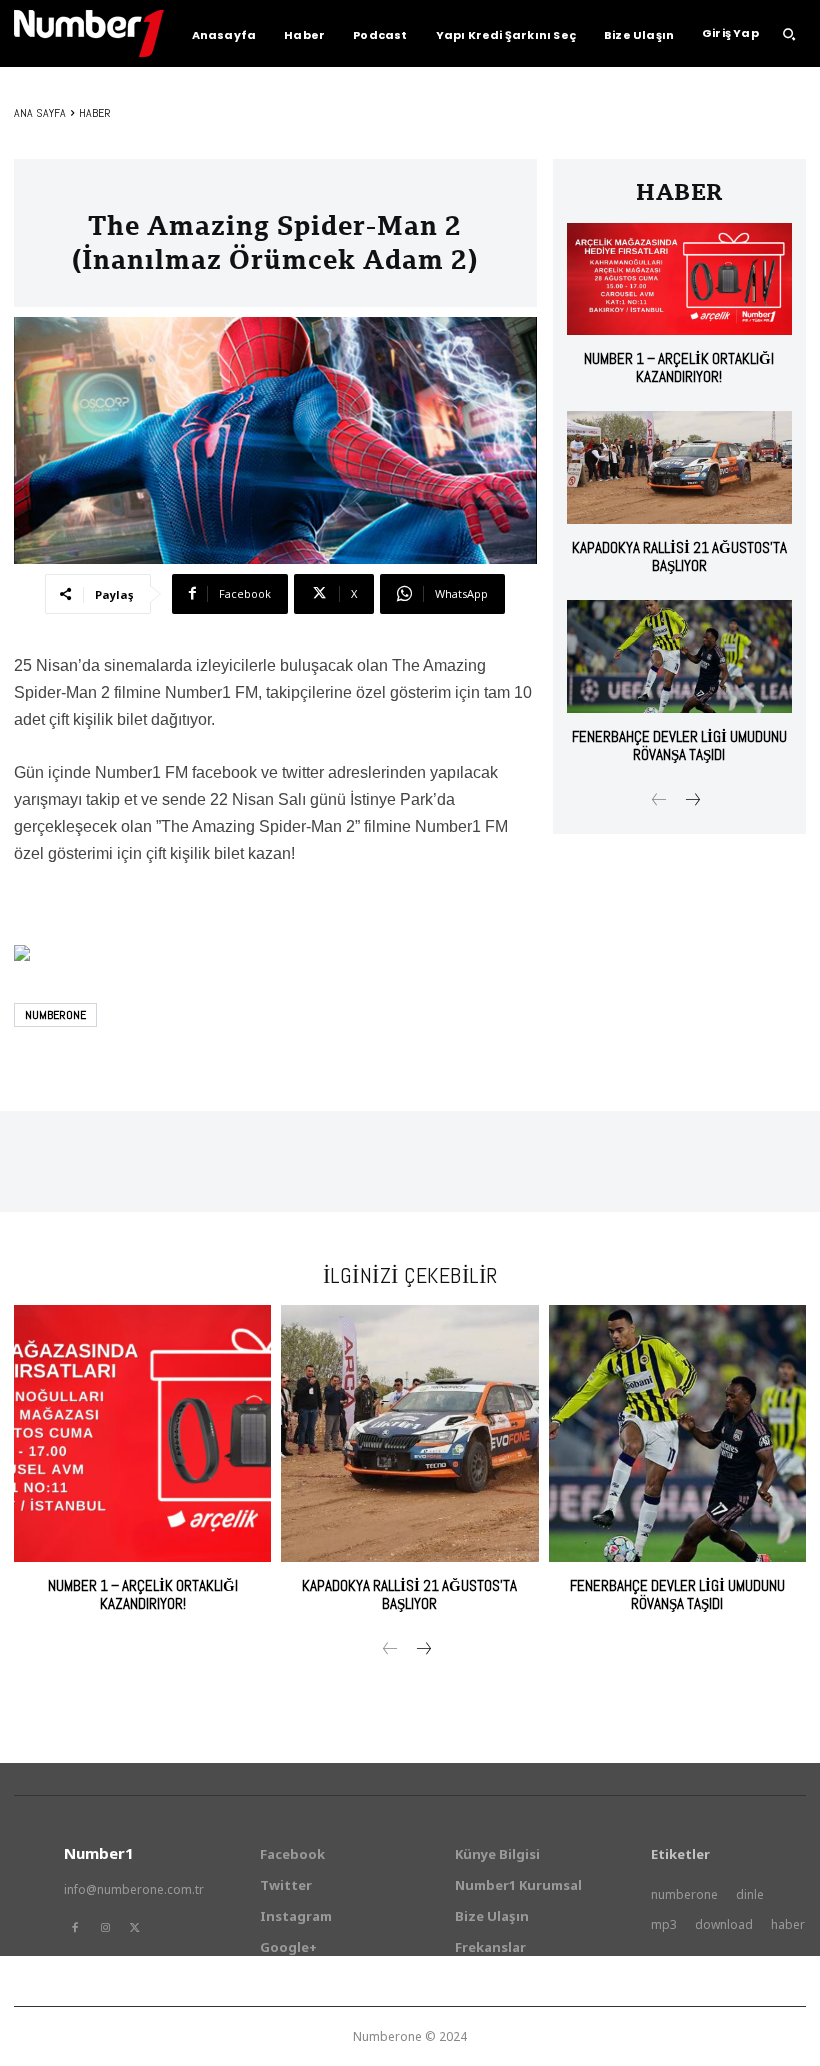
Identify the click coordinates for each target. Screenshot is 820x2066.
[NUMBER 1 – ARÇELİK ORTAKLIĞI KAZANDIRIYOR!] (679, 279)
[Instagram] (105, 1928)
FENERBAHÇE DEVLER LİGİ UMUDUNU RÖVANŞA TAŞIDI (679, 745)
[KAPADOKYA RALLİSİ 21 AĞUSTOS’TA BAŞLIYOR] (679, 467)
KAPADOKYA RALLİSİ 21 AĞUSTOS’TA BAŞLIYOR (679, 556)
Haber (95, 113)
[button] (789, 34)
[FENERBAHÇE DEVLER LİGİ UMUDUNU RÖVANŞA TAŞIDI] (679, 656)
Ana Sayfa (40, 113)
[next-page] (691, 801)
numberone (55, 1015)
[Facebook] (75, 1928)
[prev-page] (659, 801)
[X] (135, 1928)
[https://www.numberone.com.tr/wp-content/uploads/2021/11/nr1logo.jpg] (89, 33)
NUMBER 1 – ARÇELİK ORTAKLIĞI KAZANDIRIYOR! (679, 367)
